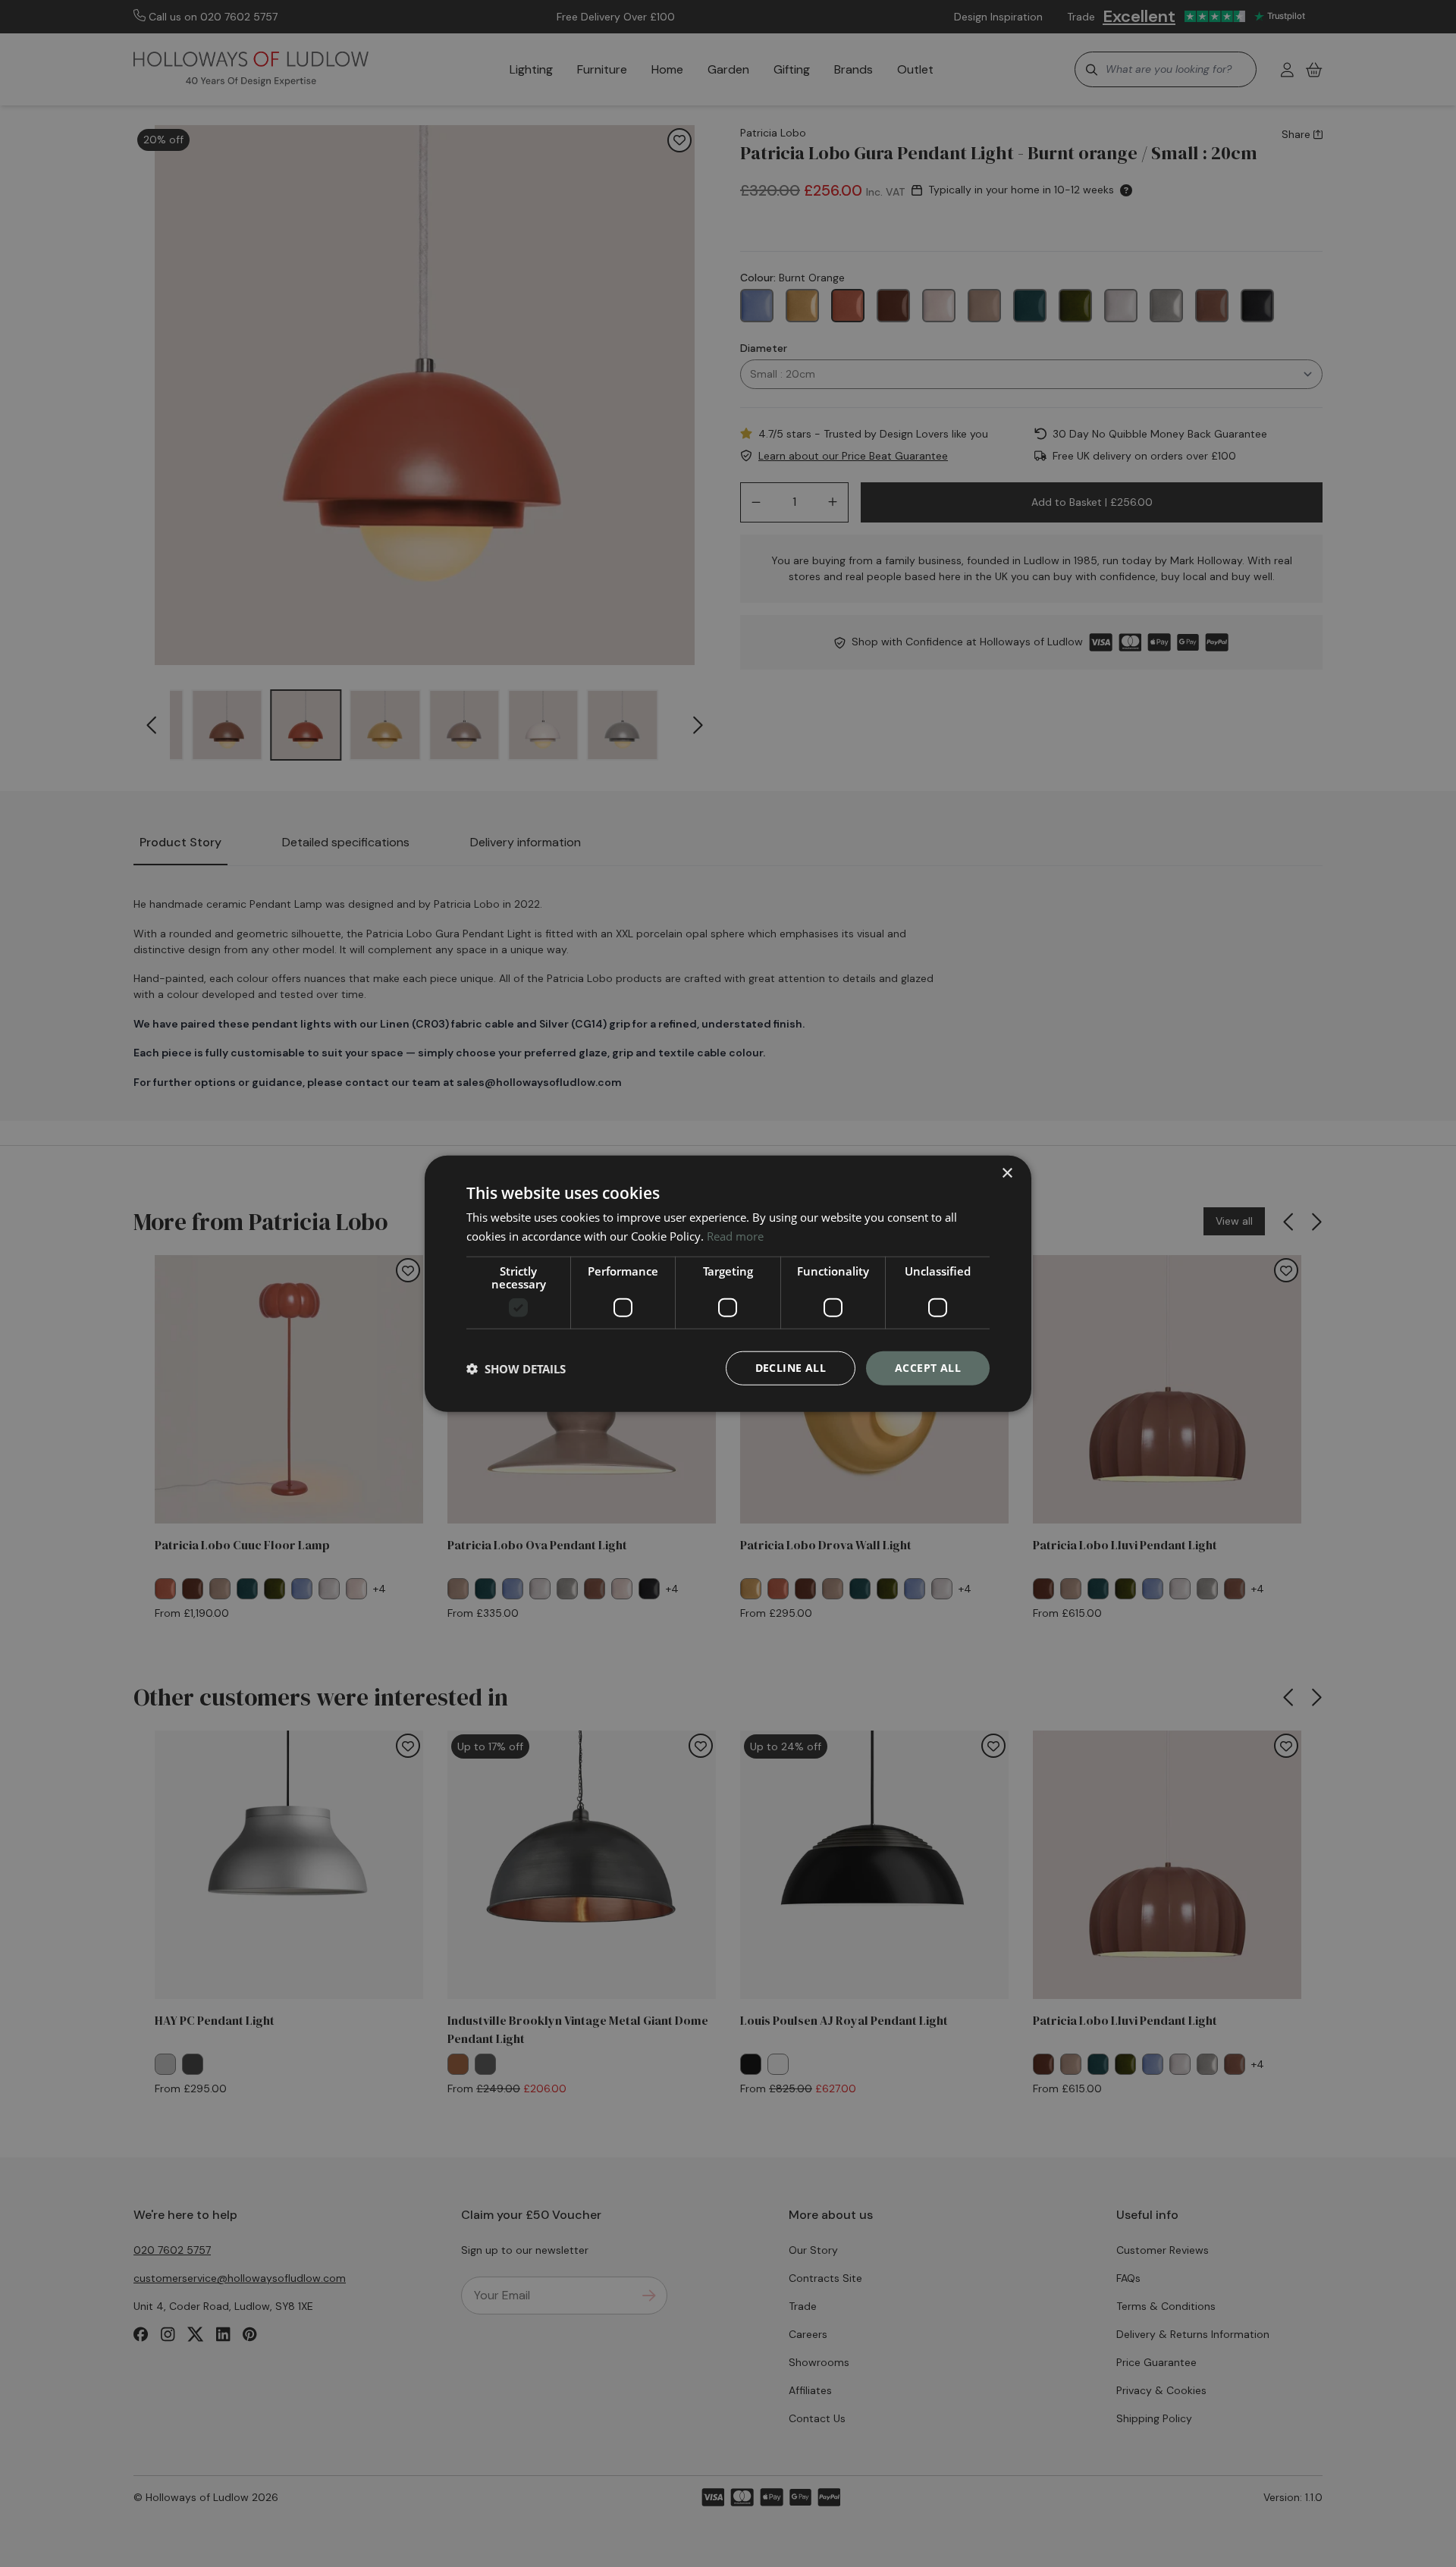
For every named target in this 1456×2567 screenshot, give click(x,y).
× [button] (1007, 1173)
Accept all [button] (928, 1368)
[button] (516, 1368)
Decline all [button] (791, 1368)
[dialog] (728, 1283)
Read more (735, 1235)
